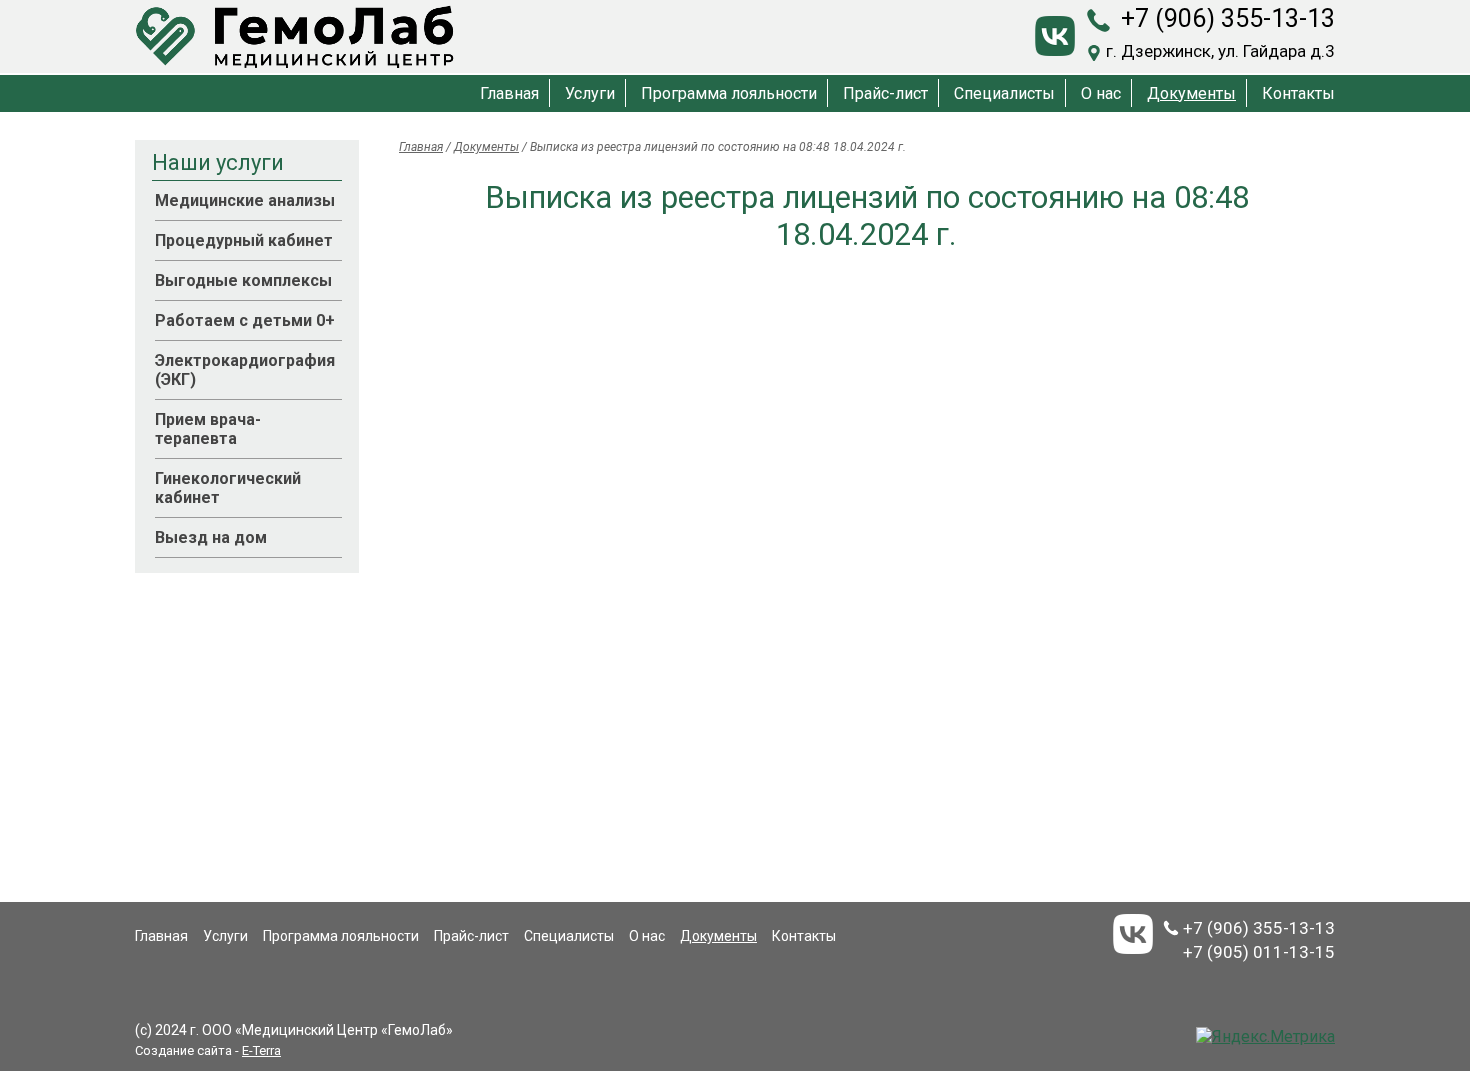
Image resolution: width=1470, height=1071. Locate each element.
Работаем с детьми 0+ (245, 320)
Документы (1191, 93)
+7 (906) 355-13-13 (1228, 18)
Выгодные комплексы (243, 280)
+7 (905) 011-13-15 (1259, 952)
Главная (509, 93)
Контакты (1298, 93)
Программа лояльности (729, 93)
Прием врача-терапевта (208, 429)
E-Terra (261, 1050)
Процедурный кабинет (244, 240)
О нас (1101, 93)
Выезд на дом (211, 537)
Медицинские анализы (245, 200)
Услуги (590, 93)
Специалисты (1004, 93)
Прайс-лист (885, 93)
